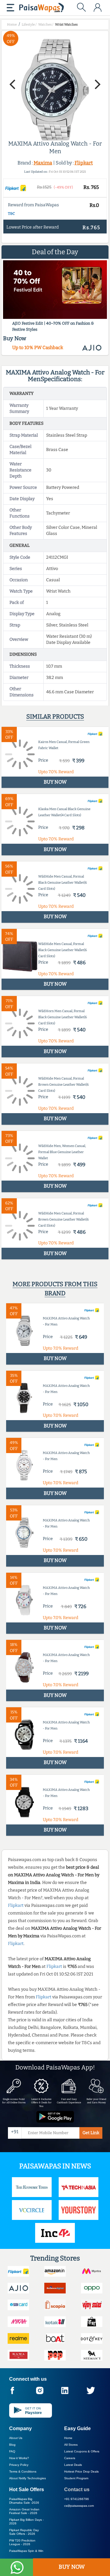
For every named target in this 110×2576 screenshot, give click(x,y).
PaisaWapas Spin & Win (26, 2551)
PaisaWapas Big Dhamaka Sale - (24, 2501)
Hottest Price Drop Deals (81, 2471)
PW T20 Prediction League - (22, 2542)
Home (68, 2438)
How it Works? (19, 2458)
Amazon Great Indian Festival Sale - (24, 2511)
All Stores (71, 2445)
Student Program (76, 2478)
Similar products (55, 716)
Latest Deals (73, 2465)
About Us (16, 2438)
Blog (12, 2445)
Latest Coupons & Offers (82, 2451)
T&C (11, 214)
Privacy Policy (19, 2465)
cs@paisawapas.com (79, 2506)
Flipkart (84, 163)
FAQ (12, 2451)
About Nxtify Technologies (28, 2478)
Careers (70, 2458)
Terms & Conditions (23, 2471)
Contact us (77, 2489)
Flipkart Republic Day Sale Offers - (24, 2532)
